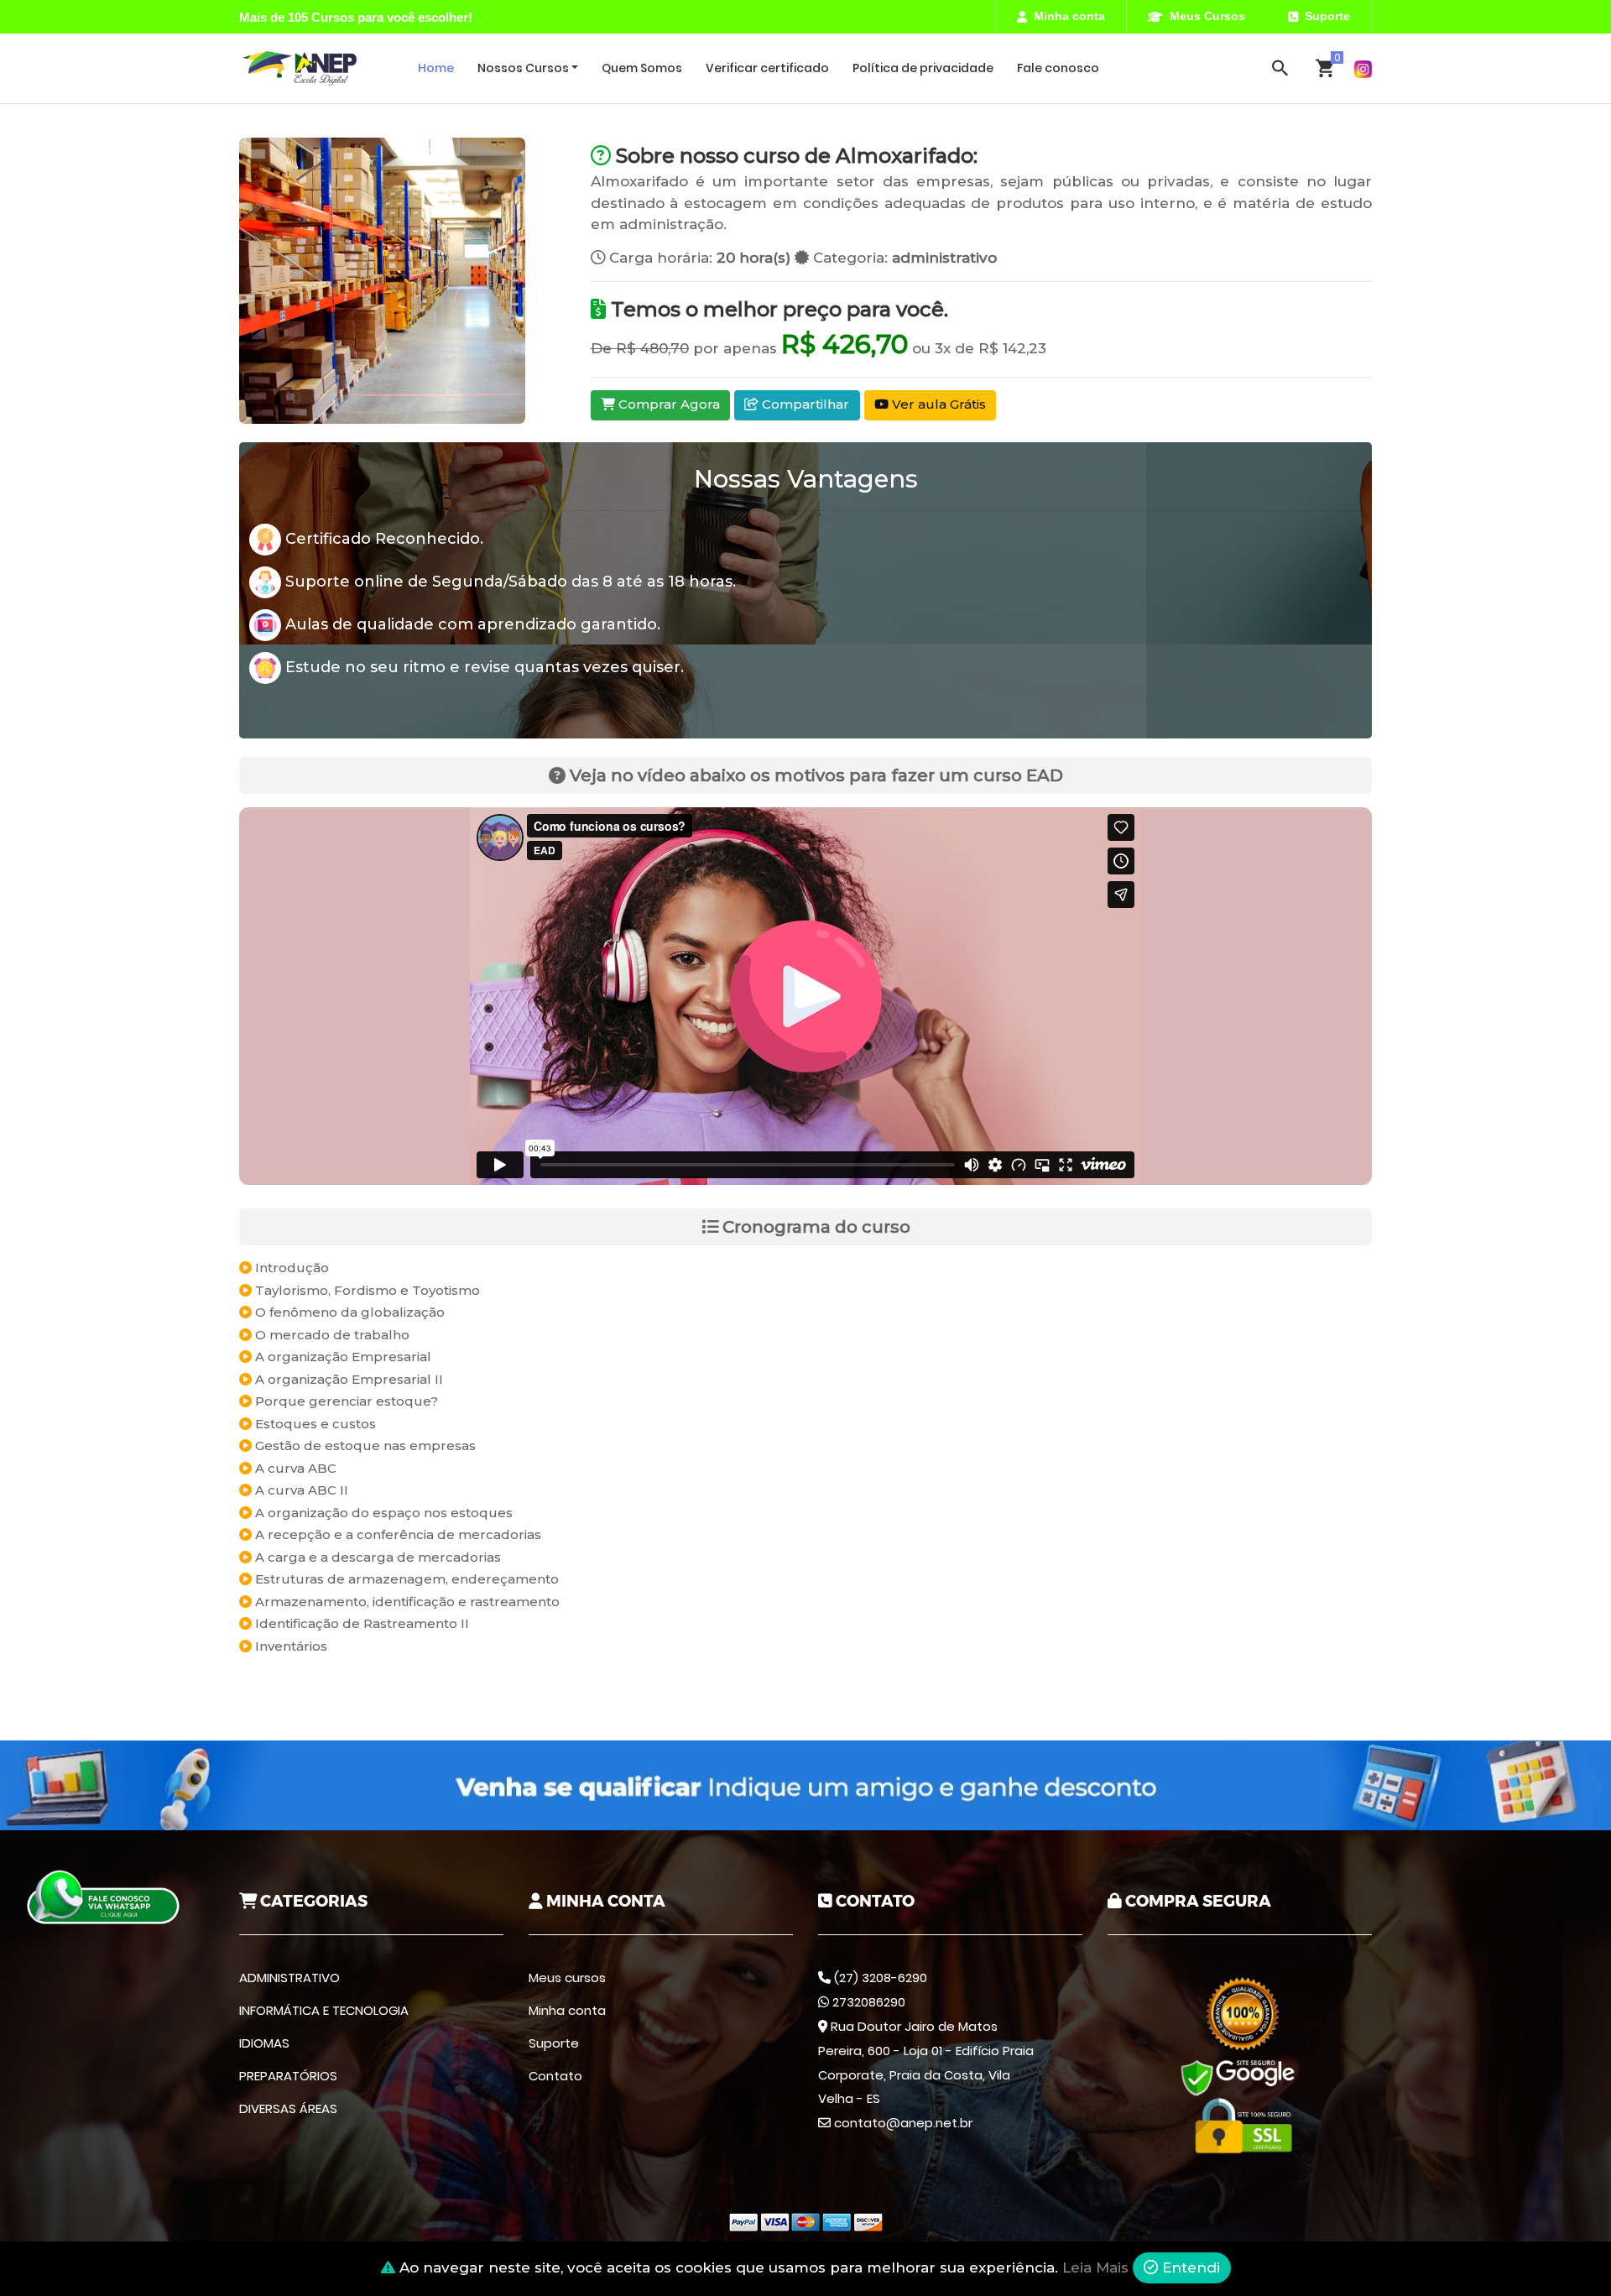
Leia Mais (1095, 2267)
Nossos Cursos (523, 68)
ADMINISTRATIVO (289, 1978)
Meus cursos (567, 1978)
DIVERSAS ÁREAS (288, 2108)
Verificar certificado (767, 68)
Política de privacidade (923, 68)
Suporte (1327, 16)
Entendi (1189, 2267)
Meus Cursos (1207, 16)
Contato (555, 2076)
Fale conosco (1058, 68)
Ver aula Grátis (937, 404)
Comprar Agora (667, 404)
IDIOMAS (264, 2043)
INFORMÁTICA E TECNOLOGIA (324, 2010)
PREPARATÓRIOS (288, 2076)
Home (436, 68)
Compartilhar (804, 404)
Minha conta (1069, 16)
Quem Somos (642, 68)
